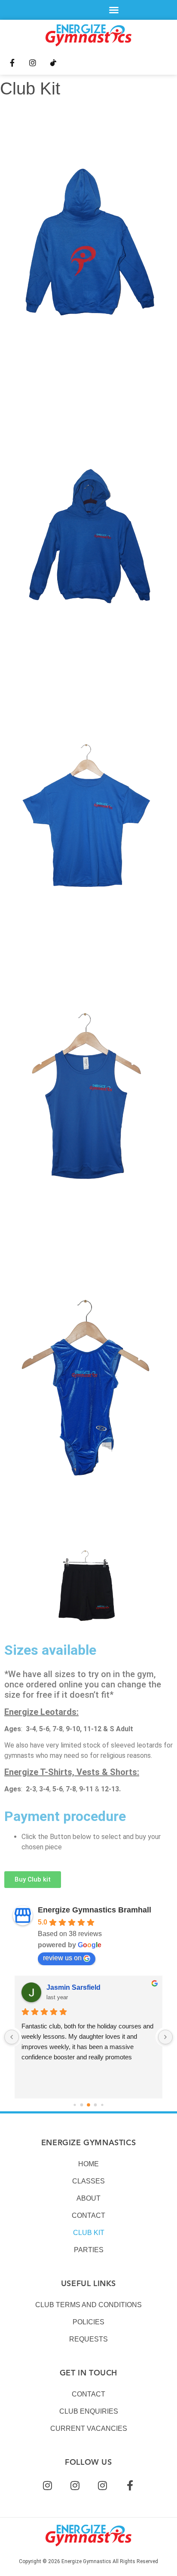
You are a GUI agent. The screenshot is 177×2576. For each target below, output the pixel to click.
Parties (89, 2250)
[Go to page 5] (96, 2105)
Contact (88, 2215)
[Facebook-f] (12, 63)
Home (88, 2164)
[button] (114, 10)
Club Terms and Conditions (88, 2305)
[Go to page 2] (75, 2105)
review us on (62, 1958)
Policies (88, 2322)
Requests (88, 2339)
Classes (88, 2181)
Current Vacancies (89, 2428)
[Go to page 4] (88, 2105)
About (88, 2198)
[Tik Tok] (53, 63)
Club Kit (89, 2233)
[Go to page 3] (82, 2105)
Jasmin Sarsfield (73, 1987)
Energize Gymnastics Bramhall (95, 1910)
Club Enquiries (89, 2411)
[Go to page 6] (102, 2105)
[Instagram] (33, 63)
